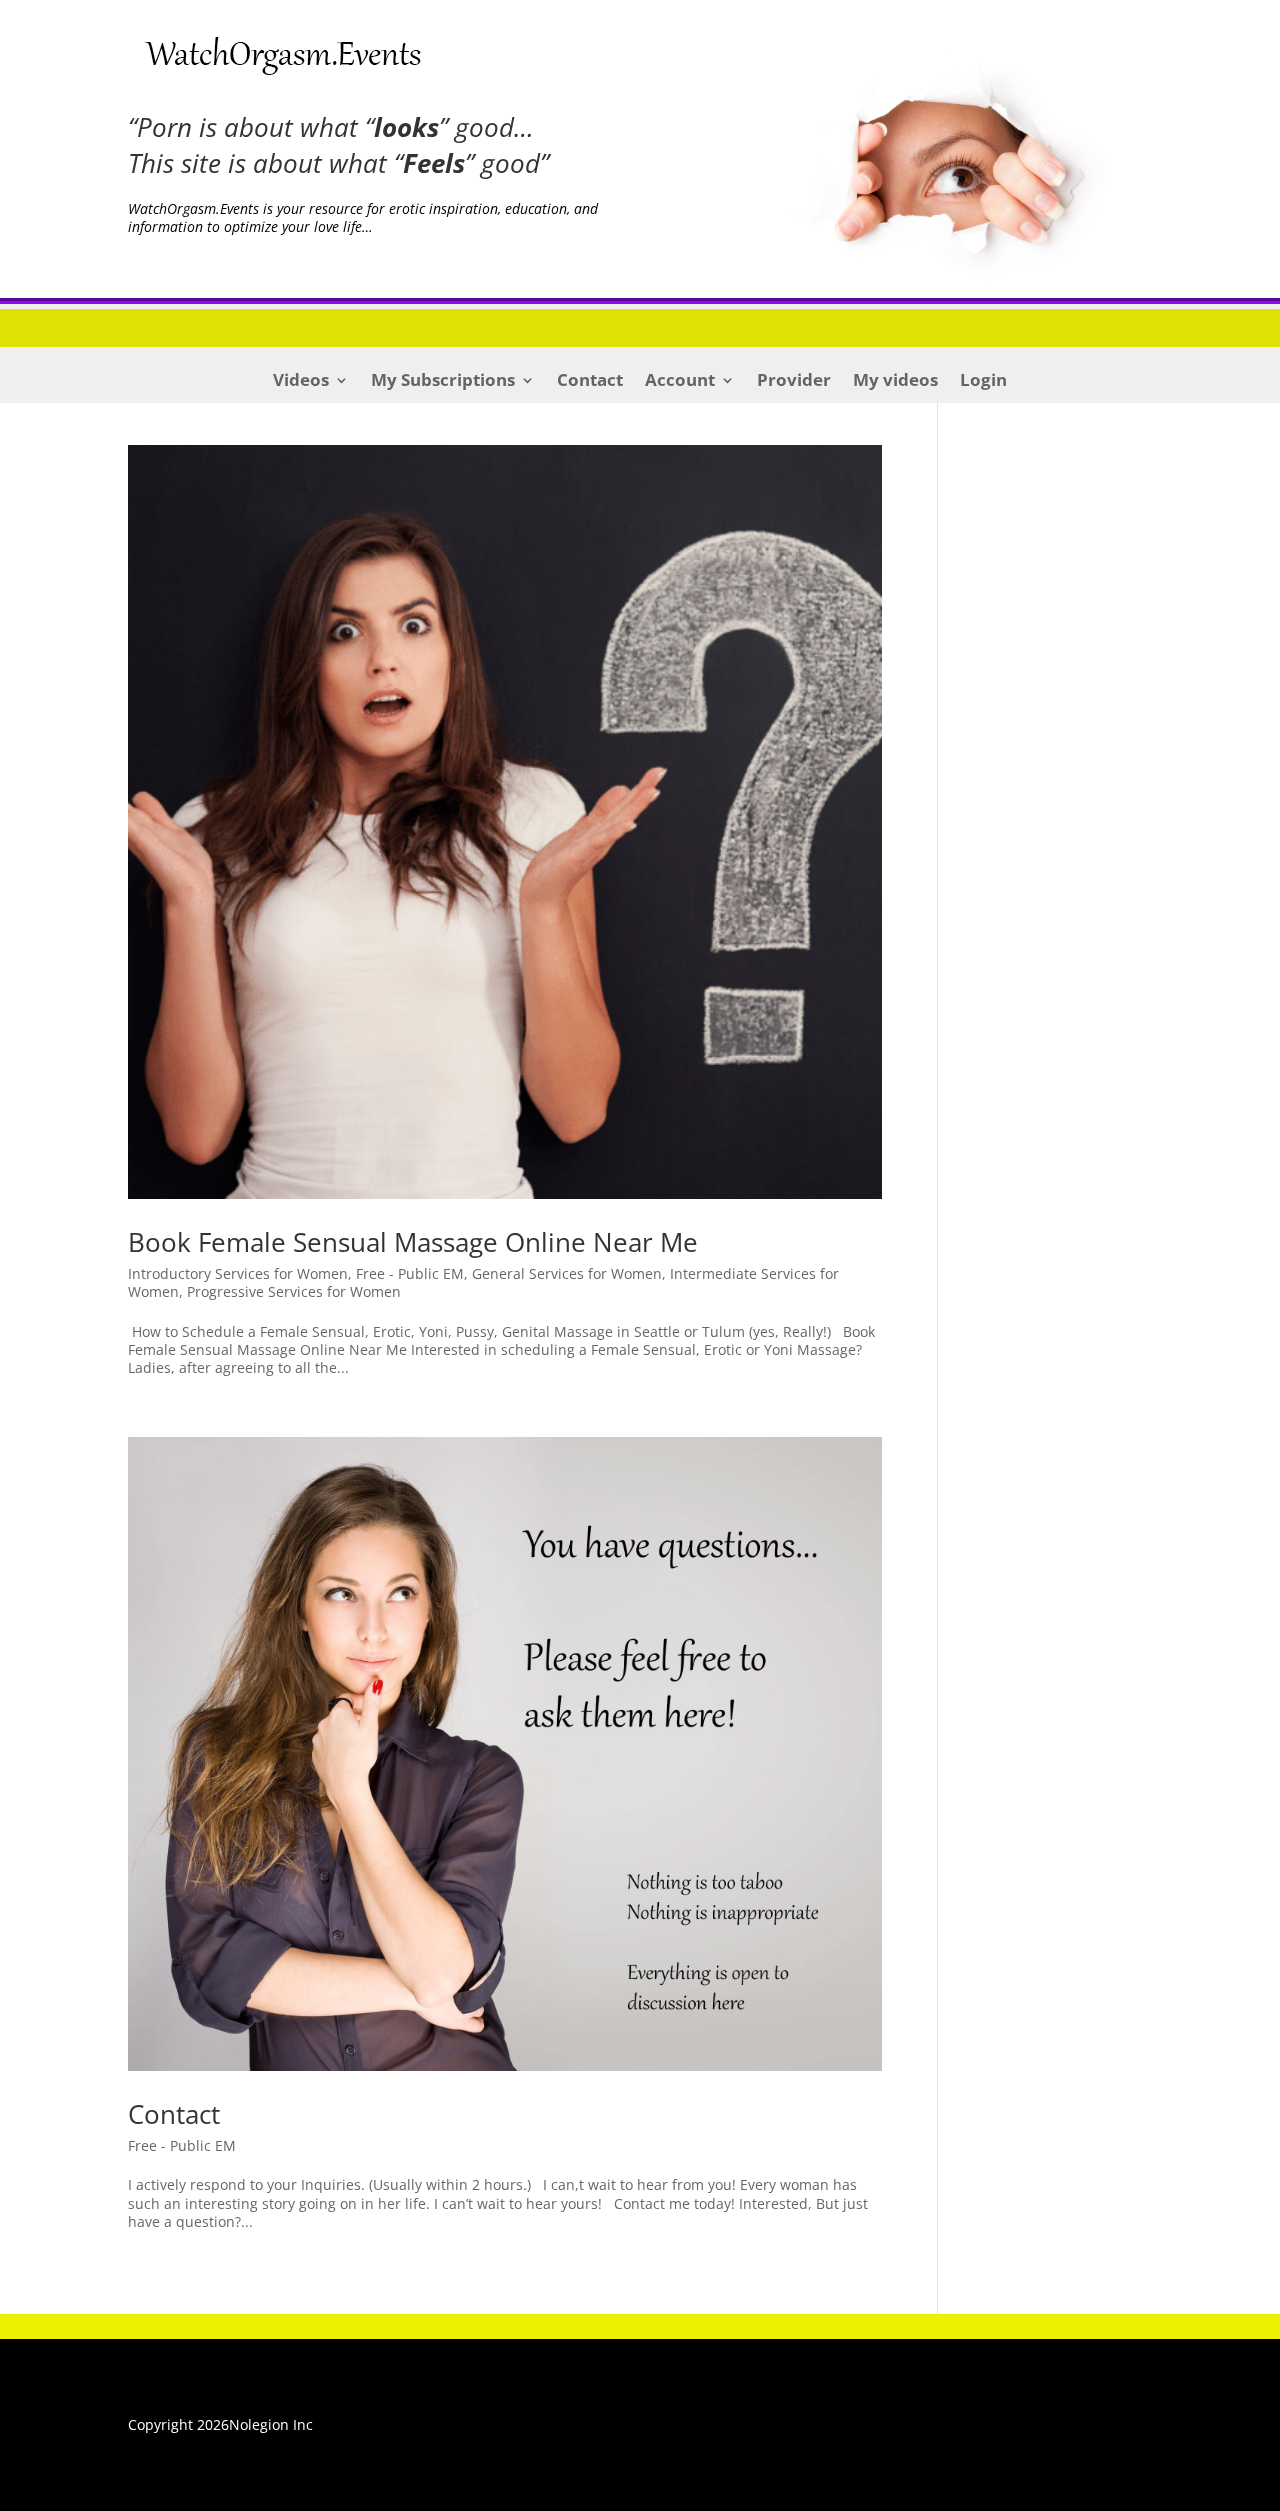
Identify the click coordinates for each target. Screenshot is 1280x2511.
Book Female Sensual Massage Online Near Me (413, 1242)
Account (680, 382)
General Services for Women (567, 1273)
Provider (794, 382)
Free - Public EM (410, 1273)
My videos (895, 382)
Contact (590, 382)
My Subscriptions (443, 382)
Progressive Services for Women (294, 1291)
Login (983, 382)
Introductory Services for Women (238, 1273)
